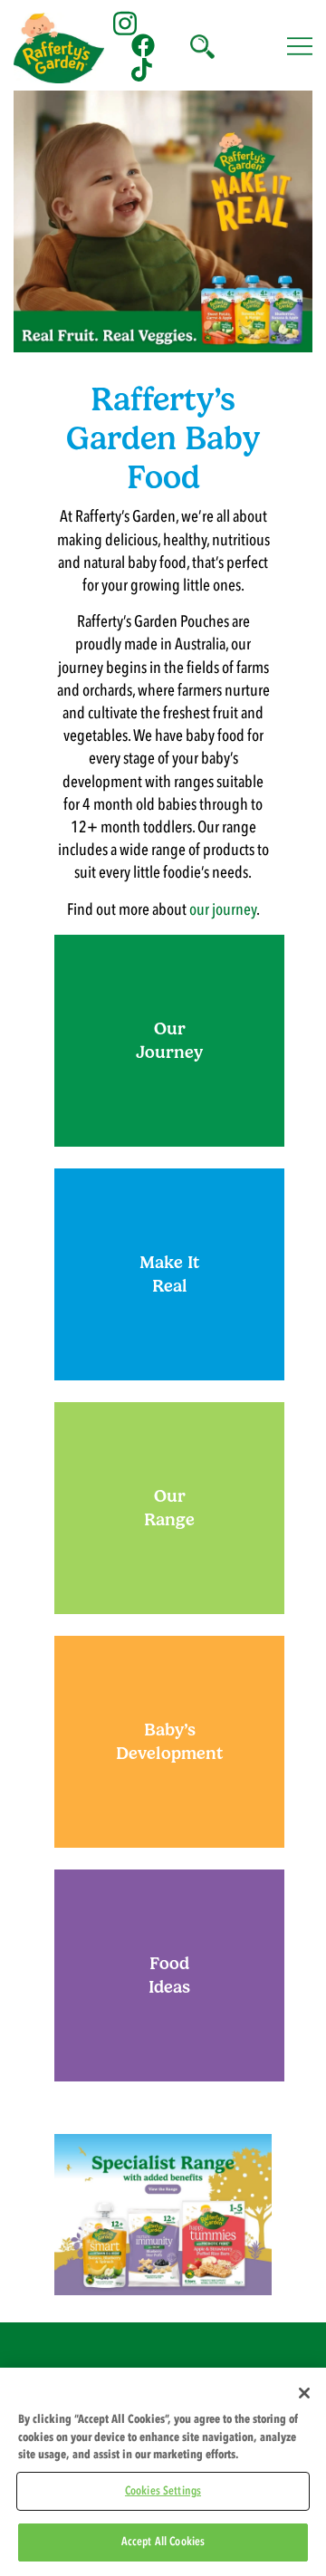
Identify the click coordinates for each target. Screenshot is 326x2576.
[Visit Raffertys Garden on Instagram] (125, 21)
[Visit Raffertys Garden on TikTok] (143, 69)
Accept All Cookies (163, 2542)
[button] (201, 45)
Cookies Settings (163, 2491)
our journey (223, 910)
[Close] (304, 2393)
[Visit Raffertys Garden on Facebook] (143, 45)
